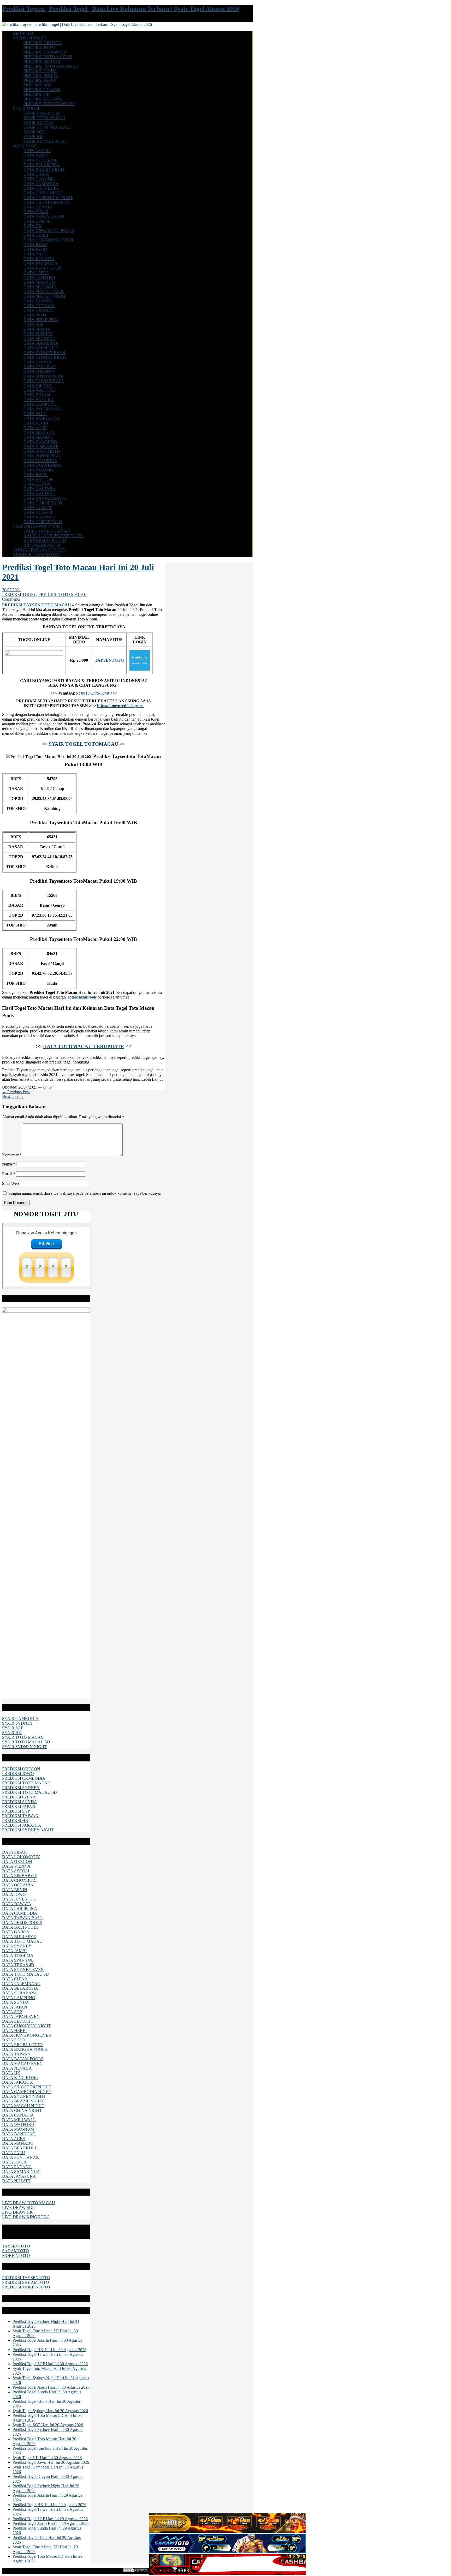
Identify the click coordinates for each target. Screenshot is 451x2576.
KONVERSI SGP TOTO (45, 540)
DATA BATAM (37, 395)
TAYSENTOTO (16, 2246)
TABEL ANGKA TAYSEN (47, 531)
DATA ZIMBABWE (41, 447)
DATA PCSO (35, 315)
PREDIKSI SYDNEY (42, 61)
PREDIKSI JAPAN (40, 80)
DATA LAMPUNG (40, 404)
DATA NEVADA (38, 301)
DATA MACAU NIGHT (45, 296)
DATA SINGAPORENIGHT (27, 2087)
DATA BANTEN (38, 479)
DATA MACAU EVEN (44, 292)
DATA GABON (37, 221)
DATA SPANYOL (39, 339)
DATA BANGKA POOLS (25, 2049)
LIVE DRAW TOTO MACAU (29, 2203)
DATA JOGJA (36, 475)
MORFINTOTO (16, 2255)
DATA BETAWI (37, 484)
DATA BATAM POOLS (23, 2059)
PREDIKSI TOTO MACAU (48, 57)
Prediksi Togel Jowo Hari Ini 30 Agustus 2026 (51, 2462)
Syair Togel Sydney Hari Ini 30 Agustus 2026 (50, 2411)
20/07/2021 (11, 590)
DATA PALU (35, 414)
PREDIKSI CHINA (40, 71)
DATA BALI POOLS (20, 1927)
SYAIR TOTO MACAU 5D (48, 127)
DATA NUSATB (38, 512)
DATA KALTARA (40, 489)
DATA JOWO (35, 245)
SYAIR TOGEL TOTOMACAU (84, 744)
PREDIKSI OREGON (43, 43)
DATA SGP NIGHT (40, 348)
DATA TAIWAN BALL (44, 381)
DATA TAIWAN (38, 362)
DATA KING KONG (20, 2078)
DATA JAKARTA (39, 259)
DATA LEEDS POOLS (22, 1923)
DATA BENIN (36, 155)
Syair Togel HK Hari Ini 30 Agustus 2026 (47, 2458)
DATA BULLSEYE (40, 160)
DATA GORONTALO (43, 503)
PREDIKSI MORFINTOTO (26, 2287)
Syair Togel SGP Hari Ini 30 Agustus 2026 (48, 2425)
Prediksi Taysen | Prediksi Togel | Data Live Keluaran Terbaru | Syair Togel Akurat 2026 (121, 9)
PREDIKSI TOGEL (19, 594)
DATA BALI (34, 254)
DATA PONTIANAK (42, 456)
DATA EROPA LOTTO (44, 216)
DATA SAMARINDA (42, 465)
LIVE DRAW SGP (18, 2207)
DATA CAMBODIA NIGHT (48, 198)
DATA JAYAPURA (40, 461)
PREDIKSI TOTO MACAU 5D (51, 66)
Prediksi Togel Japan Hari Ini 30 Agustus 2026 (51, 2387)
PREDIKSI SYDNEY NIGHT (49, 104)
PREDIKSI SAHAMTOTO (26, 2282)
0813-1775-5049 (95, 693)
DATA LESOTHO (39, 277)
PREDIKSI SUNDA (41, 76)
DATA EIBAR (36, 212)
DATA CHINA (36, 174)
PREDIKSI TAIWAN (42, 90)
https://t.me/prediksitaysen (120, 706)
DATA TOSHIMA (39, 371)
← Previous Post (16, 1092)
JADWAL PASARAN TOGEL (39, 550)
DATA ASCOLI (37, 151)
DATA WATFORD (40, 390)
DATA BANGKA (39, 400)
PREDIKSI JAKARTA (43, 99)
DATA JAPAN (36, 249)
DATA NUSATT (38, 508)
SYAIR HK (33, 137)
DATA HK (33, 226)
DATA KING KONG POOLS (49, 231)
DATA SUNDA (37, 329)
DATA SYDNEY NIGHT (45, 357)
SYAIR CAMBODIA (42, 113)
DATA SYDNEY (38, 334)
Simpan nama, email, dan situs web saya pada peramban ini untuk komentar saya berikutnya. (85, 1193)
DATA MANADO (39, 432)
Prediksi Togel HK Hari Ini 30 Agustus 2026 (49, 2350)
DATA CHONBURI (41, 188)
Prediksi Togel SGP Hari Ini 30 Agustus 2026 (50, 2364)
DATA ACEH (35, 428)
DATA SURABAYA (41, 343)
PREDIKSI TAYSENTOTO (26, 2278)
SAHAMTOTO (16, 2251)
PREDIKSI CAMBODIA (45, 52)
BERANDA (23, 33)
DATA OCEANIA (39, 306)
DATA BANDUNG (40, 442)
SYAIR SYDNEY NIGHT (46, 141)
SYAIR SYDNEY (39, 122)
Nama (9, 1164)
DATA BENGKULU (41, 418)
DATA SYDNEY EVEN (44, 353)
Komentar (12, 1155)
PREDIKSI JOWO (39, 47)
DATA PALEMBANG (43, 409)
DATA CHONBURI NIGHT (48, 202)
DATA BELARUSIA (41, 165)
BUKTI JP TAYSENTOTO (36, 555)
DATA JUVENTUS (40, 263)
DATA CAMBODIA (41, 184)
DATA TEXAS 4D (40, 367)
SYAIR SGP (34, 132)
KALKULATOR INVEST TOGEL (54, 536)
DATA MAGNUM (39, 282)
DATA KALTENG (40, 494)
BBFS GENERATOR (42, 545)
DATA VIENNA (38, 385)
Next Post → (13, 1096)
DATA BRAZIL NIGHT (44, 169)
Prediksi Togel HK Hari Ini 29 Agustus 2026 (49, 2505)
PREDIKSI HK (37, 94)
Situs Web (10, 1183)
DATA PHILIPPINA (41, 320)
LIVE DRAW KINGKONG (26, 2217)
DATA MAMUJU (39, 437)
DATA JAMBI (36, 423)
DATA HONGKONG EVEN (48, 240)
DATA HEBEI (36, 235)
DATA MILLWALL (40, 287)
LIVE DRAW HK (17, 2212)
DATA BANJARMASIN (45, 498)
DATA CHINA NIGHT (43, 193)
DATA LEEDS (36, 273)
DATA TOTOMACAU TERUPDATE (84, 1046)
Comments (11, 599)
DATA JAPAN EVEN (42, 268)
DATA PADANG (38, 470)
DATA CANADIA (39, 179)
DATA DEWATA (38, 207)
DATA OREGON (38, 310)
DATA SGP (33, 324)
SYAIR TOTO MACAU (44, 118)
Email (8, 1174)
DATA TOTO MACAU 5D (25, 1974)
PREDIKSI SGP (37, 85)
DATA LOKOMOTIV (42, 451)
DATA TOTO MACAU (44, 376)
